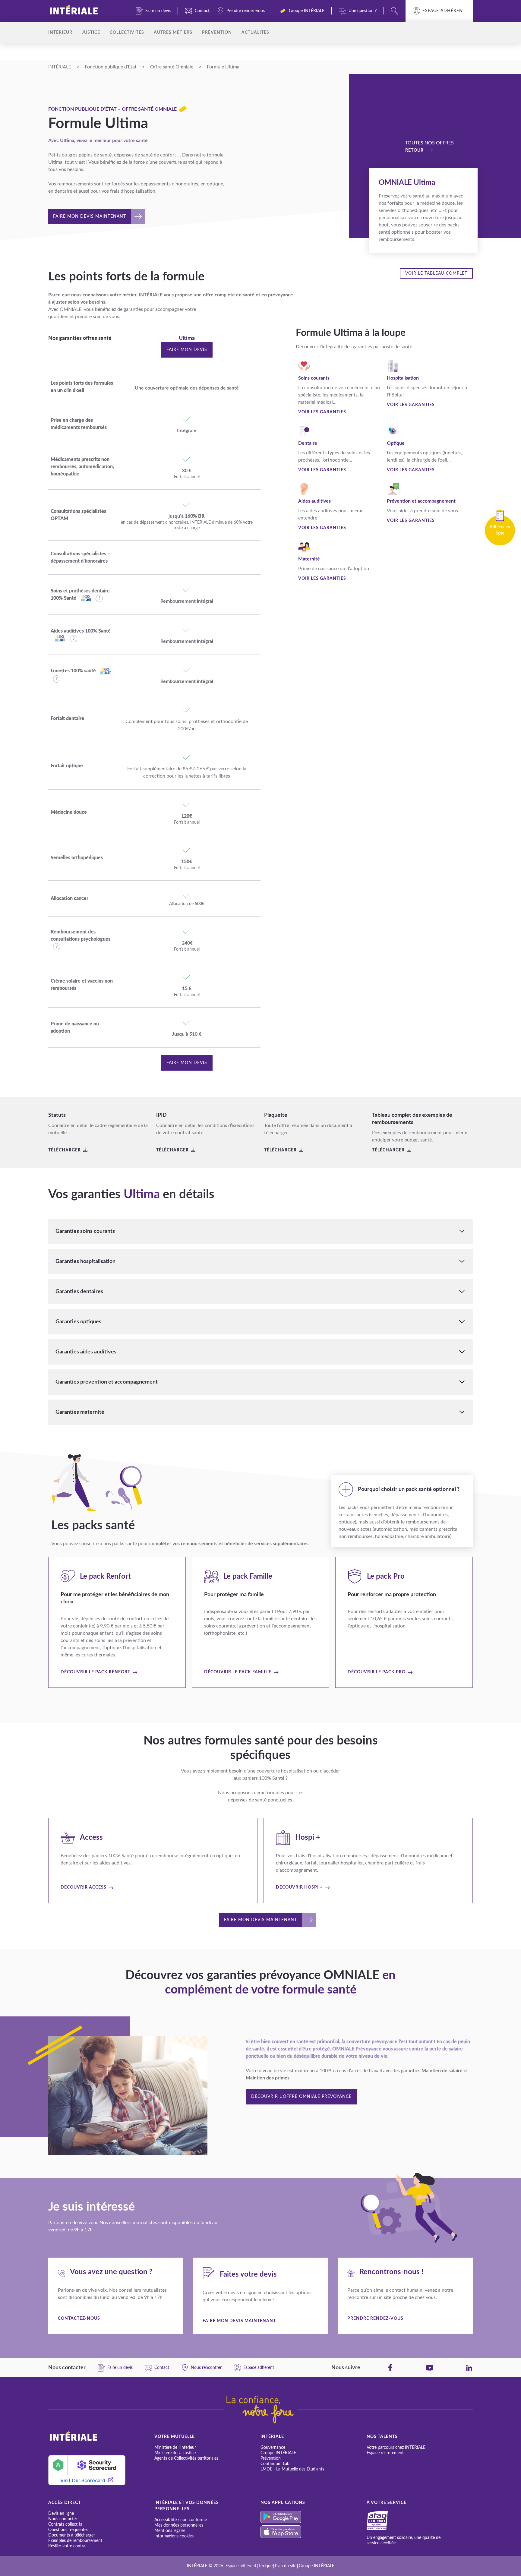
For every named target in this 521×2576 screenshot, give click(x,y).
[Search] (395, 11)
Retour (414, 150)
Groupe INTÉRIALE (278, 2453)
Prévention (217, 33)
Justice (91, 33)
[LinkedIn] (469, 2368)
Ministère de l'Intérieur (175, 2448)
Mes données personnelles (179, 2525)
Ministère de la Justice (175, 2453)
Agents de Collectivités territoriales (186, 2458)
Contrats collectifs (65, 2524)
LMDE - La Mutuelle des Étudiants (292, 2469)
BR (201, 516)
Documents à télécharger (72, 2535)
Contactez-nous (79, 2319)
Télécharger (65, 1150)
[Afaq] (384, 2521)
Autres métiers (173, 33)
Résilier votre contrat (68, 2546)
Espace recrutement (385, 2453)
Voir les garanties (322, 412)
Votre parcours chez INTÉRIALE (396, 2448)
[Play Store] (314, 2517)
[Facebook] (390, 2368)
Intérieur (60, 33)
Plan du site (286, 2566)
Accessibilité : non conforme (181, 2520)
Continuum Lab (275, 2464)
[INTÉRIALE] (84, 11)
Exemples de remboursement (75, 2541)
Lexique (266, 2566)
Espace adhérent (444, 11)
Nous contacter (63, 2519)
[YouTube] (430, 2368)
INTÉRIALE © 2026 (205, 2566)
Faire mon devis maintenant (239, 2321)
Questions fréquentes (68, 2530)
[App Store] (314, 2532)
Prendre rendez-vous (375, 2319)
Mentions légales (170, 2531)
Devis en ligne (61, 2514)
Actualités (255, 33)
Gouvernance (273, 2448)
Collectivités (127, 33)
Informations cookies (174, 2536)
